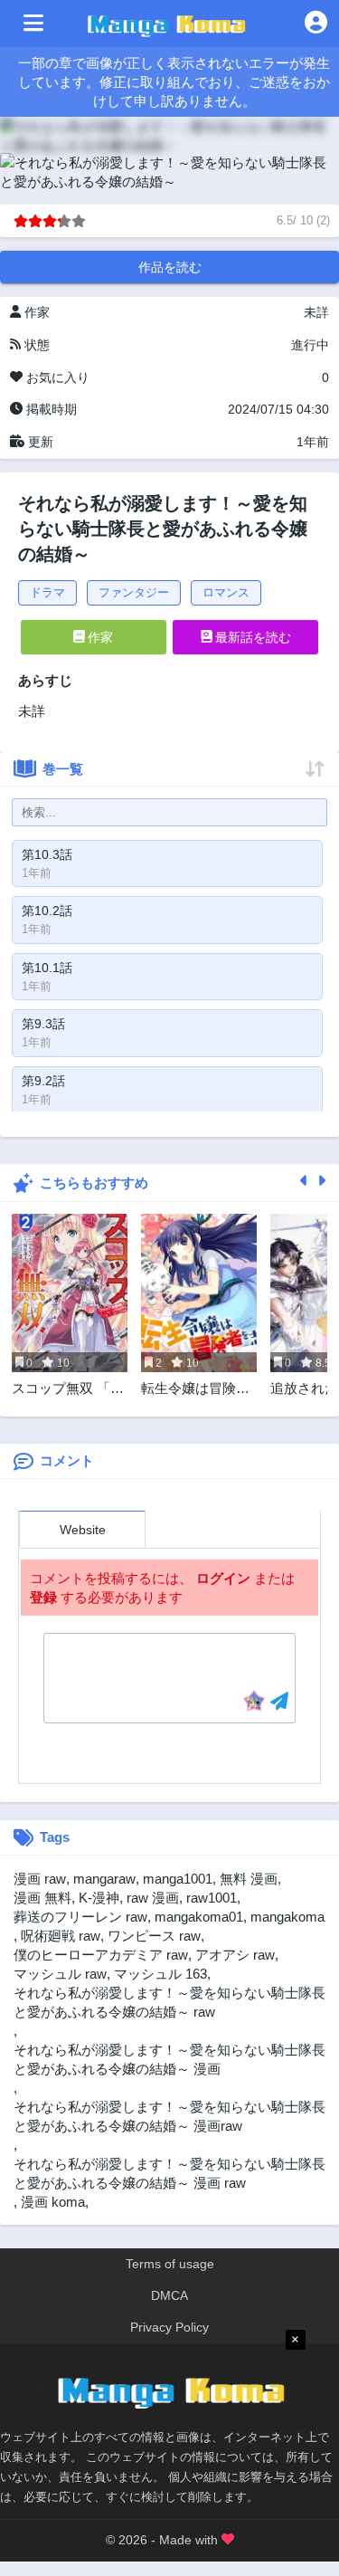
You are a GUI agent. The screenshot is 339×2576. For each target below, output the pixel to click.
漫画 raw (40, 1879)
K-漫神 (99, 1898)
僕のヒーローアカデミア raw (101, 1955)
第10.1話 (47, 968)
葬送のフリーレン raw (80, 1917)
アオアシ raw (235, 1955)
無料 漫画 (249, 1879)
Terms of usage (170, 2264)
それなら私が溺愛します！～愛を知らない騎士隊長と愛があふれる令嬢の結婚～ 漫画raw (169, 2116)
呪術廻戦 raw (61, 1936)
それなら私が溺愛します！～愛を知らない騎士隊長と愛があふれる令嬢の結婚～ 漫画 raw (169, 2173)
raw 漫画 (153, 1898)
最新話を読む (251, 637)
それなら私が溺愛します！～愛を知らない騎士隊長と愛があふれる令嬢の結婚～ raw (169, 2002)
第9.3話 (43, 1024)
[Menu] (33, 24)
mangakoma (287, 1917)
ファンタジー (134, 592)
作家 (99, 637)
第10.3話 (47, 854)
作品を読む (170, 267)
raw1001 (212, 1898)
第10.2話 (47, 911)
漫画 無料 (42, 1898)
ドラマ (47, 592)
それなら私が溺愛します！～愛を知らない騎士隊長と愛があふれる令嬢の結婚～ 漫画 (169, 2059)
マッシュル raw (60, 1974)
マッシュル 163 (160, 1974)
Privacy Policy (169, 2327)
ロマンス (226, 592)
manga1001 (178, 1879)
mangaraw (104, 1879)
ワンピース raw (154, 1936)
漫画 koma (53, 2202)
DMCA (169, 2295)
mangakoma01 (199, 1917)
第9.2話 (43, 1081)
